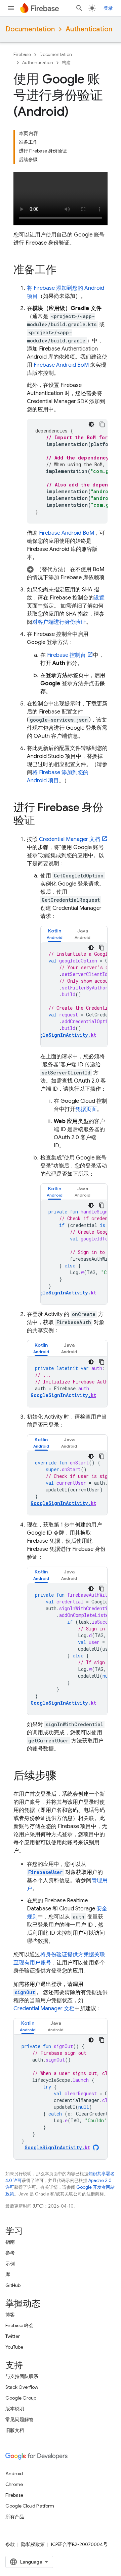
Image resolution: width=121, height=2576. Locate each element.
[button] (67, 573)
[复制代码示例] (102, 424)
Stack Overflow (22, 2387)
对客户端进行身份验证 (59, 622)
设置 (99, 598)
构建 (66, 63)
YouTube (14, 2347)
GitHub (13, 2285)
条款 (10, 2544)
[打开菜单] (11, 8)
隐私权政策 (33, 2544)
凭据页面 (86, 1109)
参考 (10, 2253)
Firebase (22, 54)
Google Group (21, 2398)
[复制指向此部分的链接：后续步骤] (63, 1776)
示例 (10, 2264)
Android (14, 2473)
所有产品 (15, 2517)
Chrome (14, 2484)
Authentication (89, 29)
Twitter (13, 2336)
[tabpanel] (74, 995)
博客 (10, 2315)
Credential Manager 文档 (70, 839)
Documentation (30, 29)
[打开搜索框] (79, 8)
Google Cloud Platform (30, 2506)
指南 (10, 2242)
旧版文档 (15, 2430)
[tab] (55, 934)
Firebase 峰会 (19, 2325)
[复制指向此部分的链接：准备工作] (63, 270)
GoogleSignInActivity (63, 1395)
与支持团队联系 (22, 2376)
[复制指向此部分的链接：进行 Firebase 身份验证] (42, 821)
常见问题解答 (19, 2419)
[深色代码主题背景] (91, 424)
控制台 (66, 655)
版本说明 (15, 2409)
